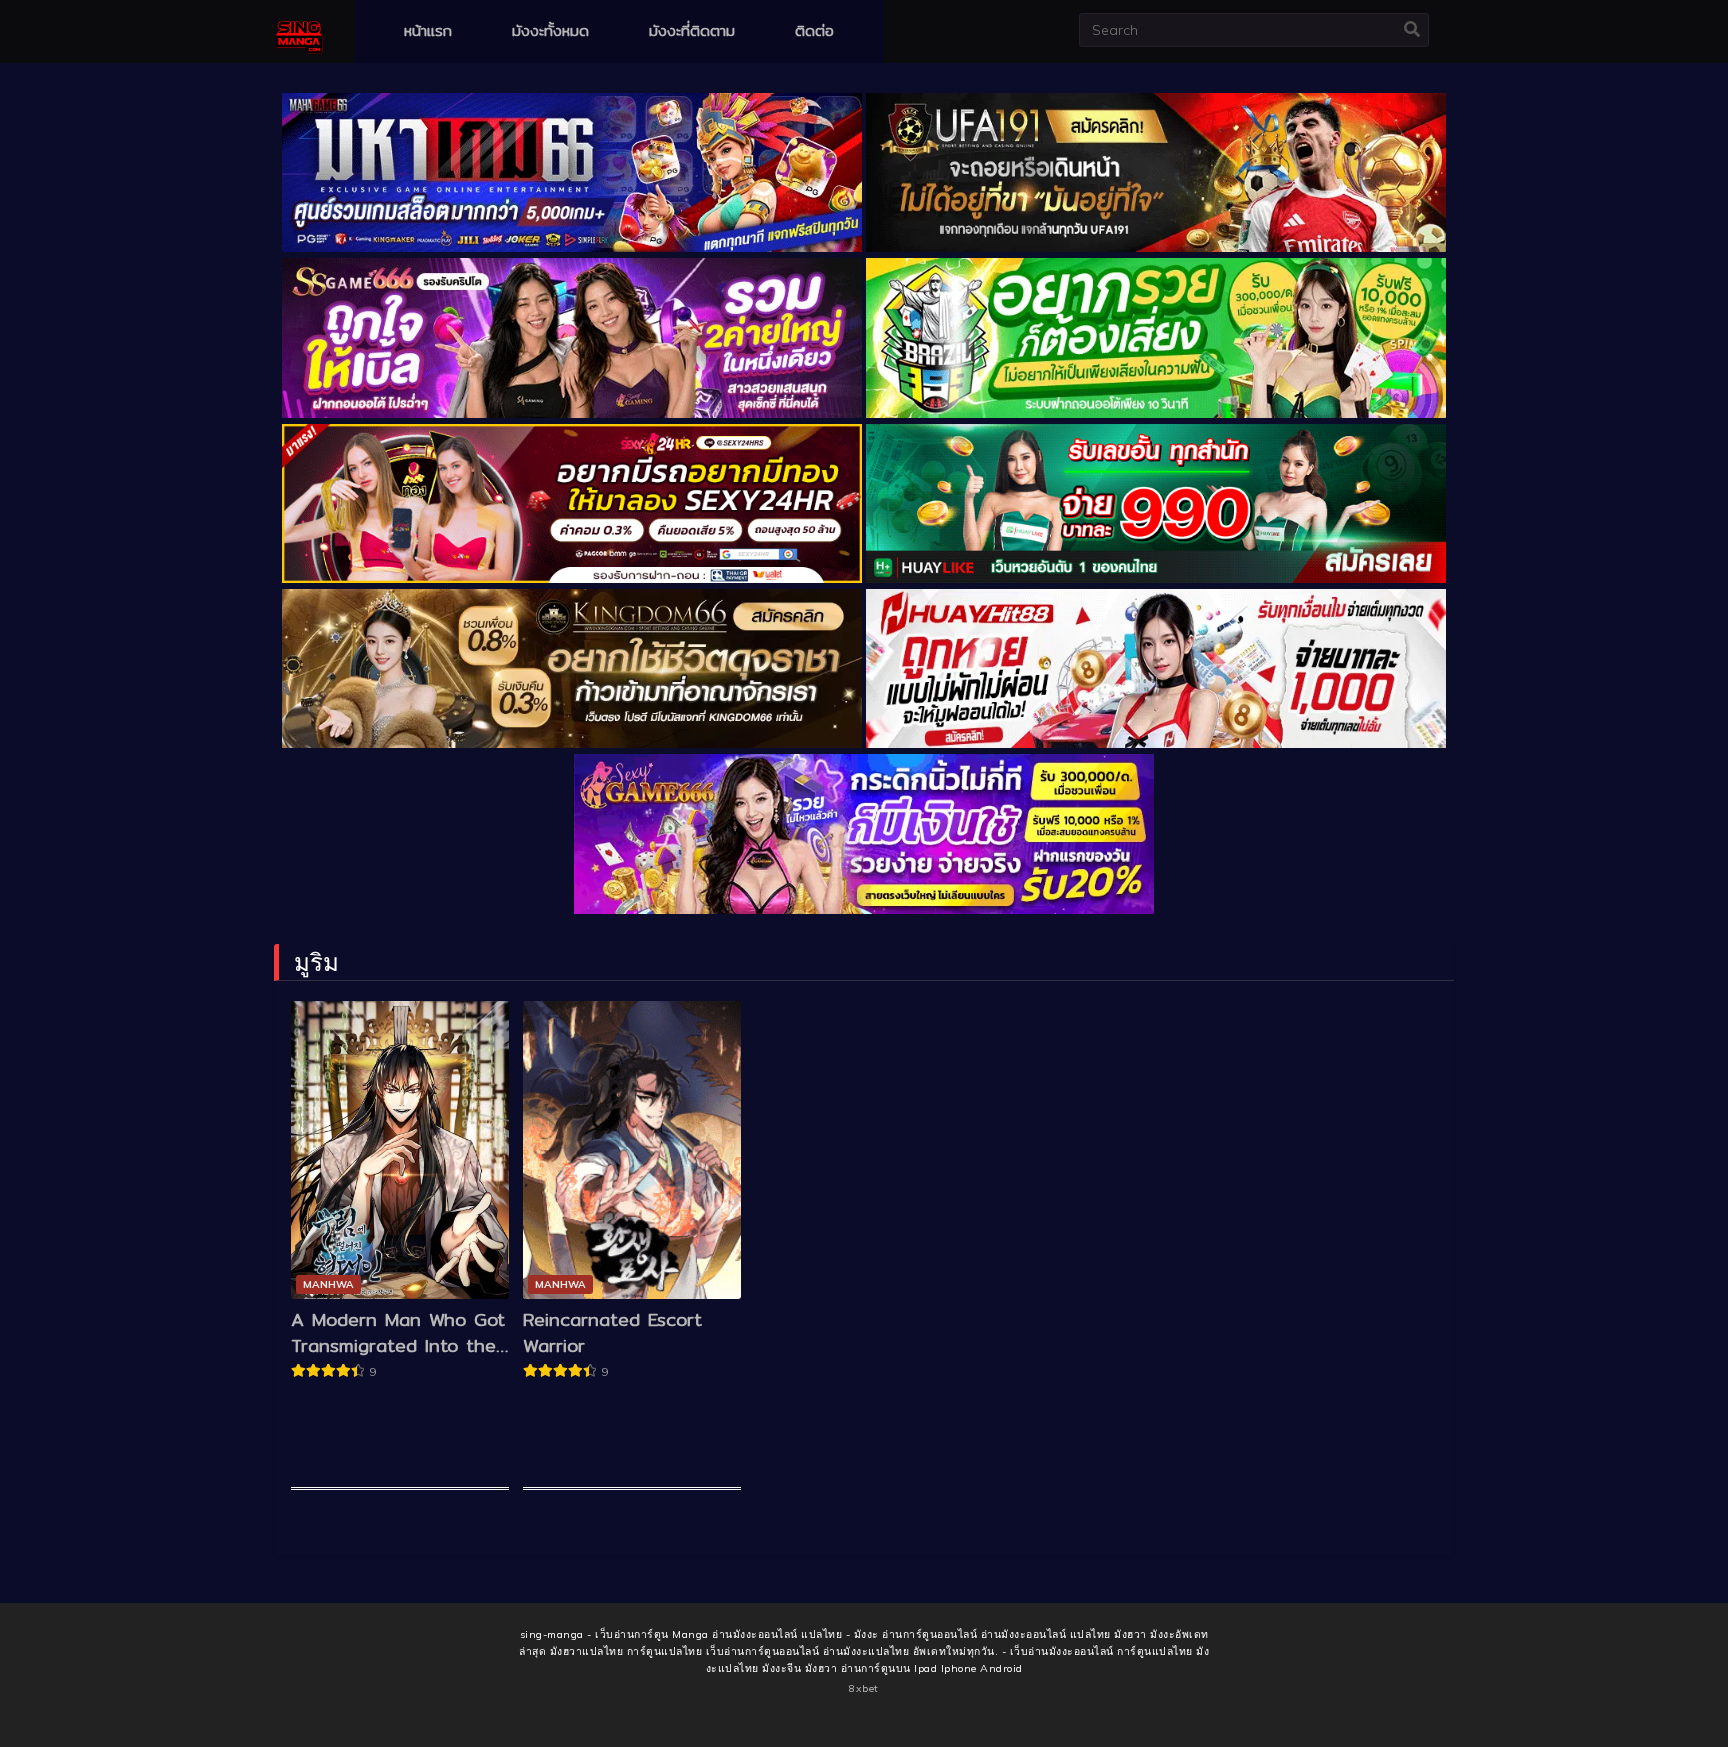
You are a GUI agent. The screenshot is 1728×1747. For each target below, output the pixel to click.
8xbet (864, 1688)
